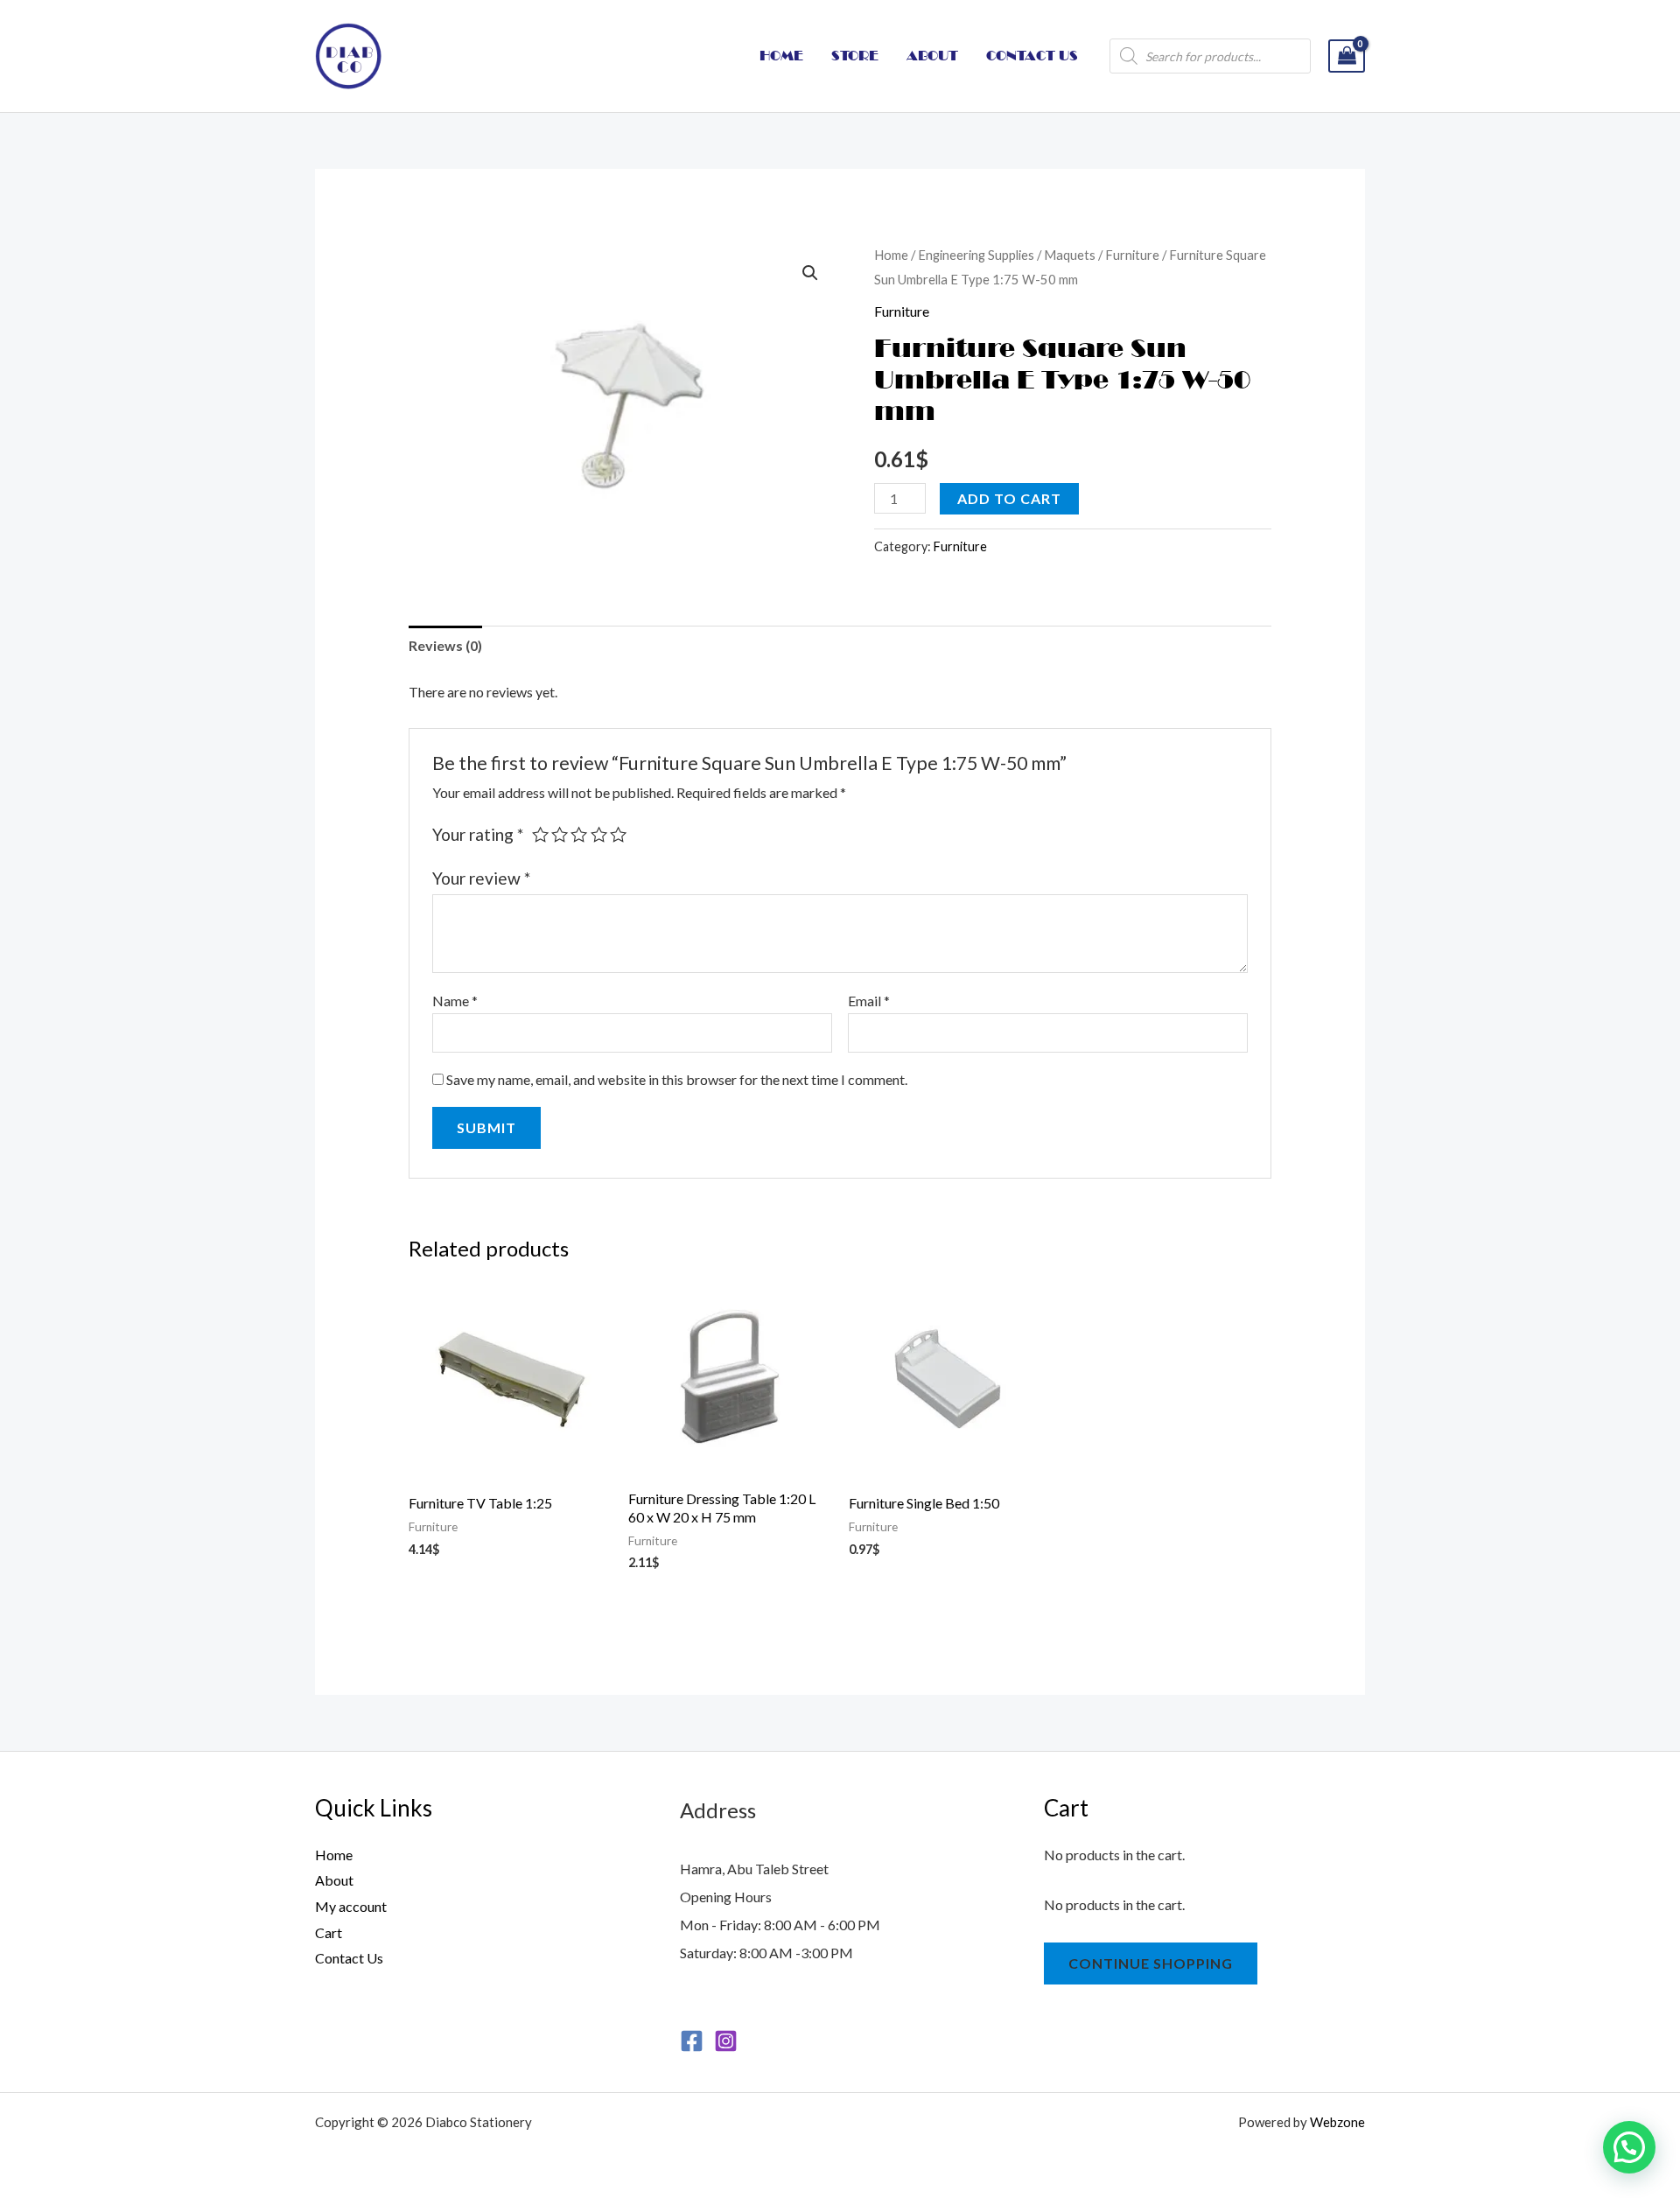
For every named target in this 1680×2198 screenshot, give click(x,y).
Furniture (1132, 255)
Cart (329, 1932)
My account (351, 1906)
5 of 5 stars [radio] (618, 834)
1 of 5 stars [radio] (540, 834)
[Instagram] (726, 2041)
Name (455, 1001)
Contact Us (349, 1958)
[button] (810, 273)
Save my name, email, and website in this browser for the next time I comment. (677, 1079)
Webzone (1337, 2122)
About (334, 1880)
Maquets (1070, 255)
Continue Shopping (1151, 1963)
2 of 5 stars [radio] (560, 834)
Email (869, 1001)
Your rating (478, 834)
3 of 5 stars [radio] (579, 834)
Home (891, 255)
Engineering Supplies (976, 255)
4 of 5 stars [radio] (599, 834)
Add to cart (1009, 498)
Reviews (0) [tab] (445, 645)
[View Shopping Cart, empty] (1347, 56)
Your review (481, 878)
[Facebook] (692, 2041)
